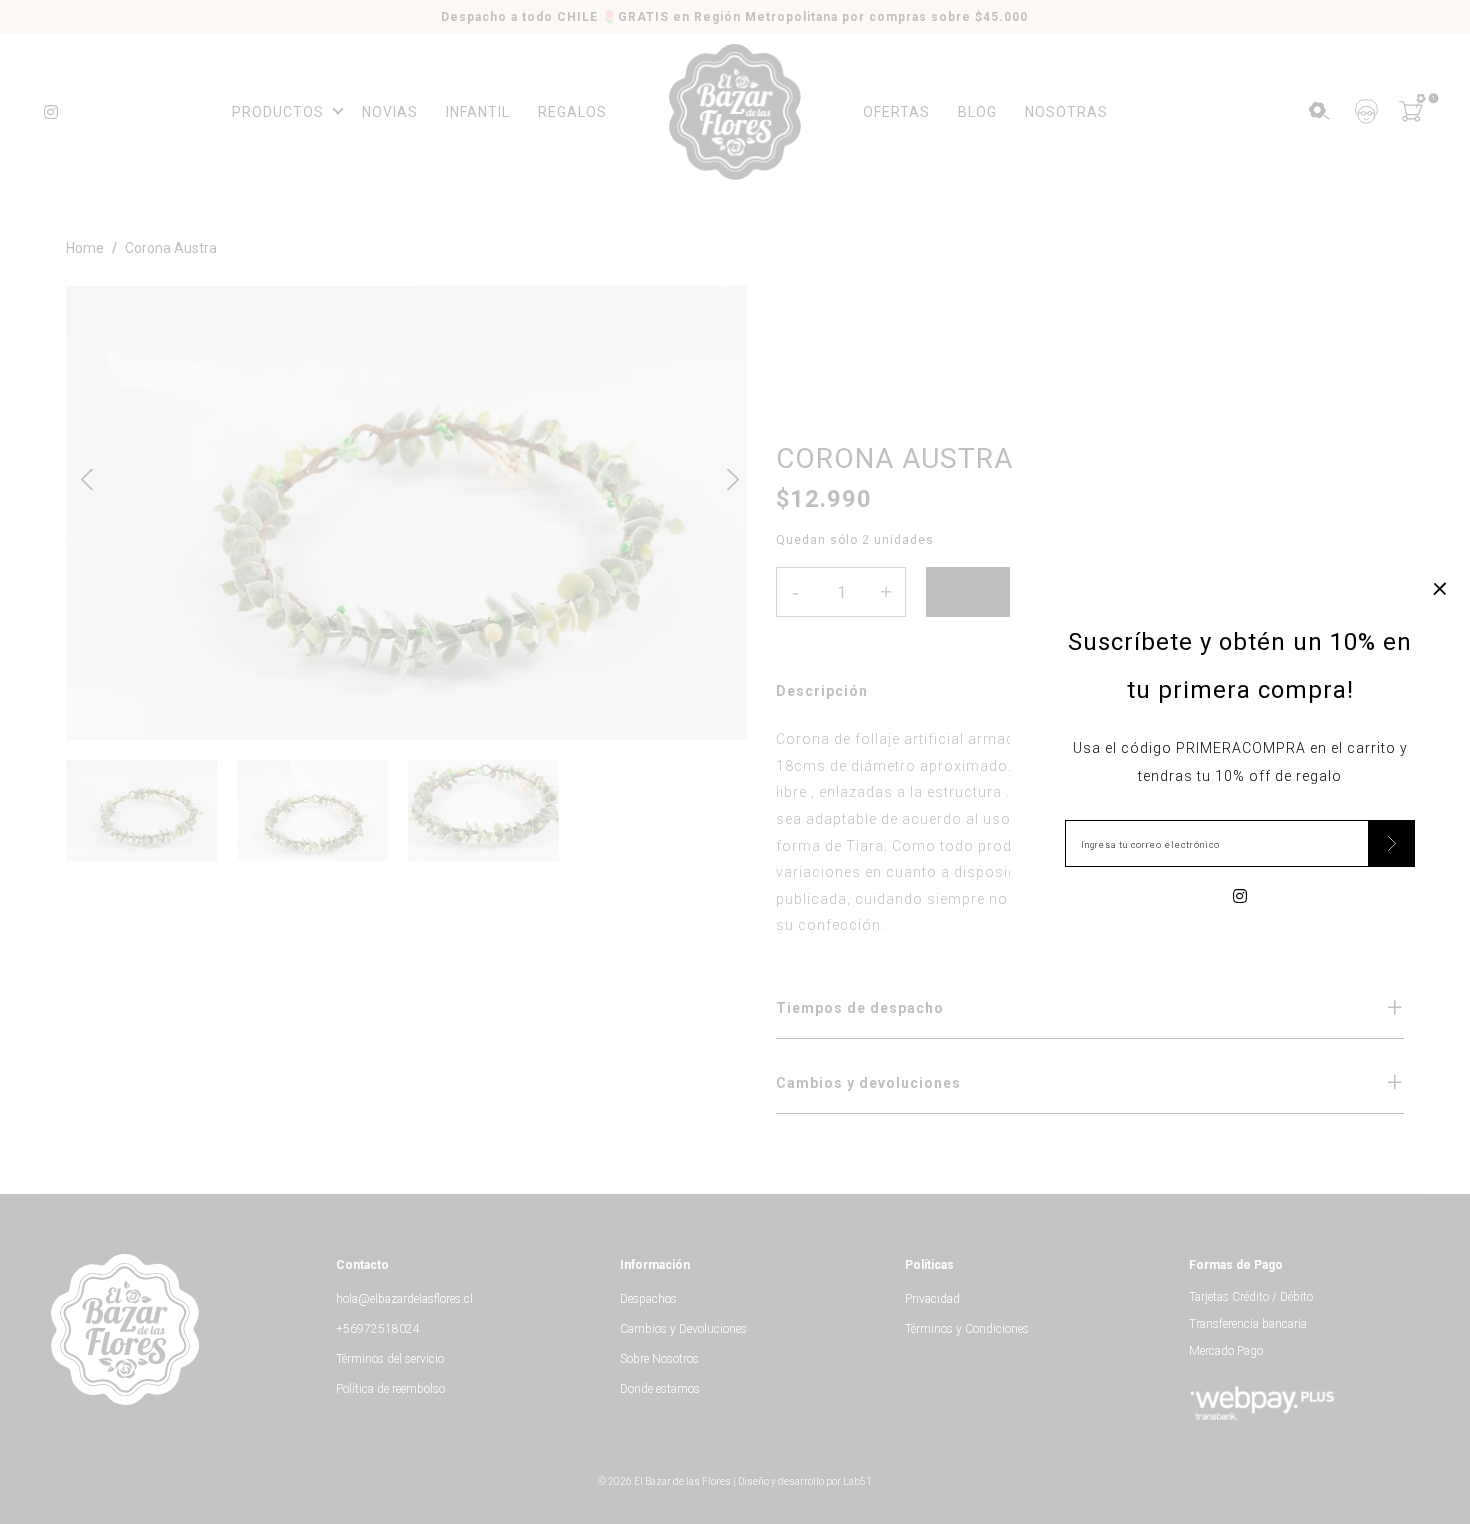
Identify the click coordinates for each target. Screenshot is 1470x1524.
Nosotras (1066, 112)
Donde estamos (660, 1389)
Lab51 (857, 1481)
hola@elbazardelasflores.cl (404, 1299)
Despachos (648, 1299)
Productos (278, 112)
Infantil (478, 112)
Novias (390, 112)
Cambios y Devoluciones (683, 1329)
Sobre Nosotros (659, 1359)
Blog (977, 112)
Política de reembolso (390, 1389)
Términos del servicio (390, 1359)
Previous (87, 477)
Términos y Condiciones (967, 1329)
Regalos (572, 112)
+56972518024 (378, 1329)
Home (85, 248)
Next (726, 477)
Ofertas (896, 112)
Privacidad (932, 1299)
